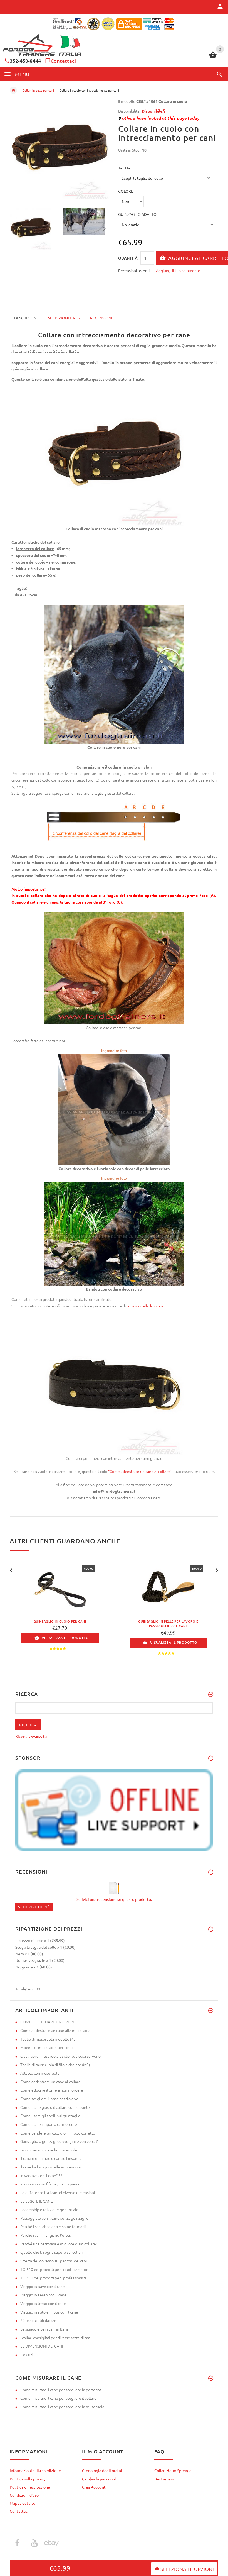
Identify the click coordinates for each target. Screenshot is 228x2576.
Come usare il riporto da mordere (49, 2124)
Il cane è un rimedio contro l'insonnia (51, 2158)
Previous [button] (15, 228)
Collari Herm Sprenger (174, 2470)
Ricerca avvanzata (31, 1736)
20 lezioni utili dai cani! (39, 2320)
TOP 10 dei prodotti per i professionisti (53, 2278)
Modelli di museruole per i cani (46, 2047)
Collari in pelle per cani (38, 90)
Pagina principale (13, 90)
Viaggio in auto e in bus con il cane (49, 2312)
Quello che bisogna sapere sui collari (51, 2252)
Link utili (27, 2355)
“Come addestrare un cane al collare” (141, 1471)
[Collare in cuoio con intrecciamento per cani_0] (33, 229)
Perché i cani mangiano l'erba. (45, 2235)
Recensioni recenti (134, 270)
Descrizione (26, 318)
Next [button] (104, 228)
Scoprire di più (34, 1907)
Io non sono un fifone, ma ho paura (50, 2184)
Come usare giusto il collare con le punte (55, 2107)
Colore (126, 191)
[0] (213, 57)
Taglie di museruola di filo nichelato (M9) (55, 2065)
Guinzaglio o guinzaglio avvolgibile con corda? (59, 2141)
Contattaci (63, 61)
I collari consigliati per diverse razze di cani (56, 2338)
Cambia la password (99, 2479)
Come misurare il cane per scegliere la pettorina (61, 2390)
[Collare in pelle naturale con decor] (114, 1109)
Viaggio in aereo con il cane (43, 2295)
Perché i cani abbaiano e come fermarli (53, 2226)
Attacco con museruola (40, 2073)
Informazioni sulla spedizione (35, 2470)
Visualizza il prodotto (65, 1638)
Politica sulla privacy (28, 2479)
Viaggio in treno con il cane (43, 2303)
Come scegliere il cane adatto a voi (50, 2099)
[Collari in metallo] (127, 1306)
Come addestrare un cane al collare (50, 2082)
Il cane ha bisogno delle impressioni (50, 2167)
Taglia (124, 168)
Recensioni (101, 318)
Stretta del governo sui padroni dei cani (54, 2261)
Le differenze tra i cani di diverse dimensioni (58, 2192)
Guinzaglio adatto (137, 214)
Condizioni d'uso (24, 2495)
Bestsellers (164, 2479)
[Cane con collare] (114, 1233)
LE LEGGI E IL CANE (37, 2201)
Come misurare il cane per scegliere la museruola (62, 2407)
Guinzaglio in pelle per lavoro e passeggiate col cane (168, 1624)
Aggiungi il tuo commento (178, 270)
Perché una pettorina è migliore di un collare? (59, 2244)
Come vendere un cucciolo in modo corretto (58, 2133)
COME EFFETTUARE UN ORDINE (48, 2022)
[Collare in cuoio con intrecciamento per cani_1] (87, 222)
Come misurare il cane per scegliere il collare (58, 2398)
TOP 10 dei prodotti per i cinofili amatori (54, 2269)
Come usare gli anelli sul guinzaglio (50, 2116)
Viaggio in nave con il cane (43, 2286)
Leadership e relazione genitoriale (49, 2209)
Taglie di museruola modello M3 (48, 2039)
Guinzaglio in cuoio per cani (60, 1621)
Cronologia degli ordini (102, 2470)
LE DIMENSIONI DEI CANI (42, 2346)
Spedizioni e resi (64, 318)
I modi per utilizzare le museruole (49, 2150)
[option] (33, 229)
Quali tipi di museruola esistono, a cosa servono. (61, 2056)
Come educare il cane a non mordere (52, 2090)
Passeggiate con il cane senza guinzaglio (54, 2218)
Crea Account (94, 2487)
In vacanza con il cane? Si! (41, 2175)
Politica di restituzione (30, 2487)
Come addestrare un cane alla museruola (55, 2030)
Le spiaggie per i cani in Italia (44, 2329)
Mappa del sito (23, 2503)
